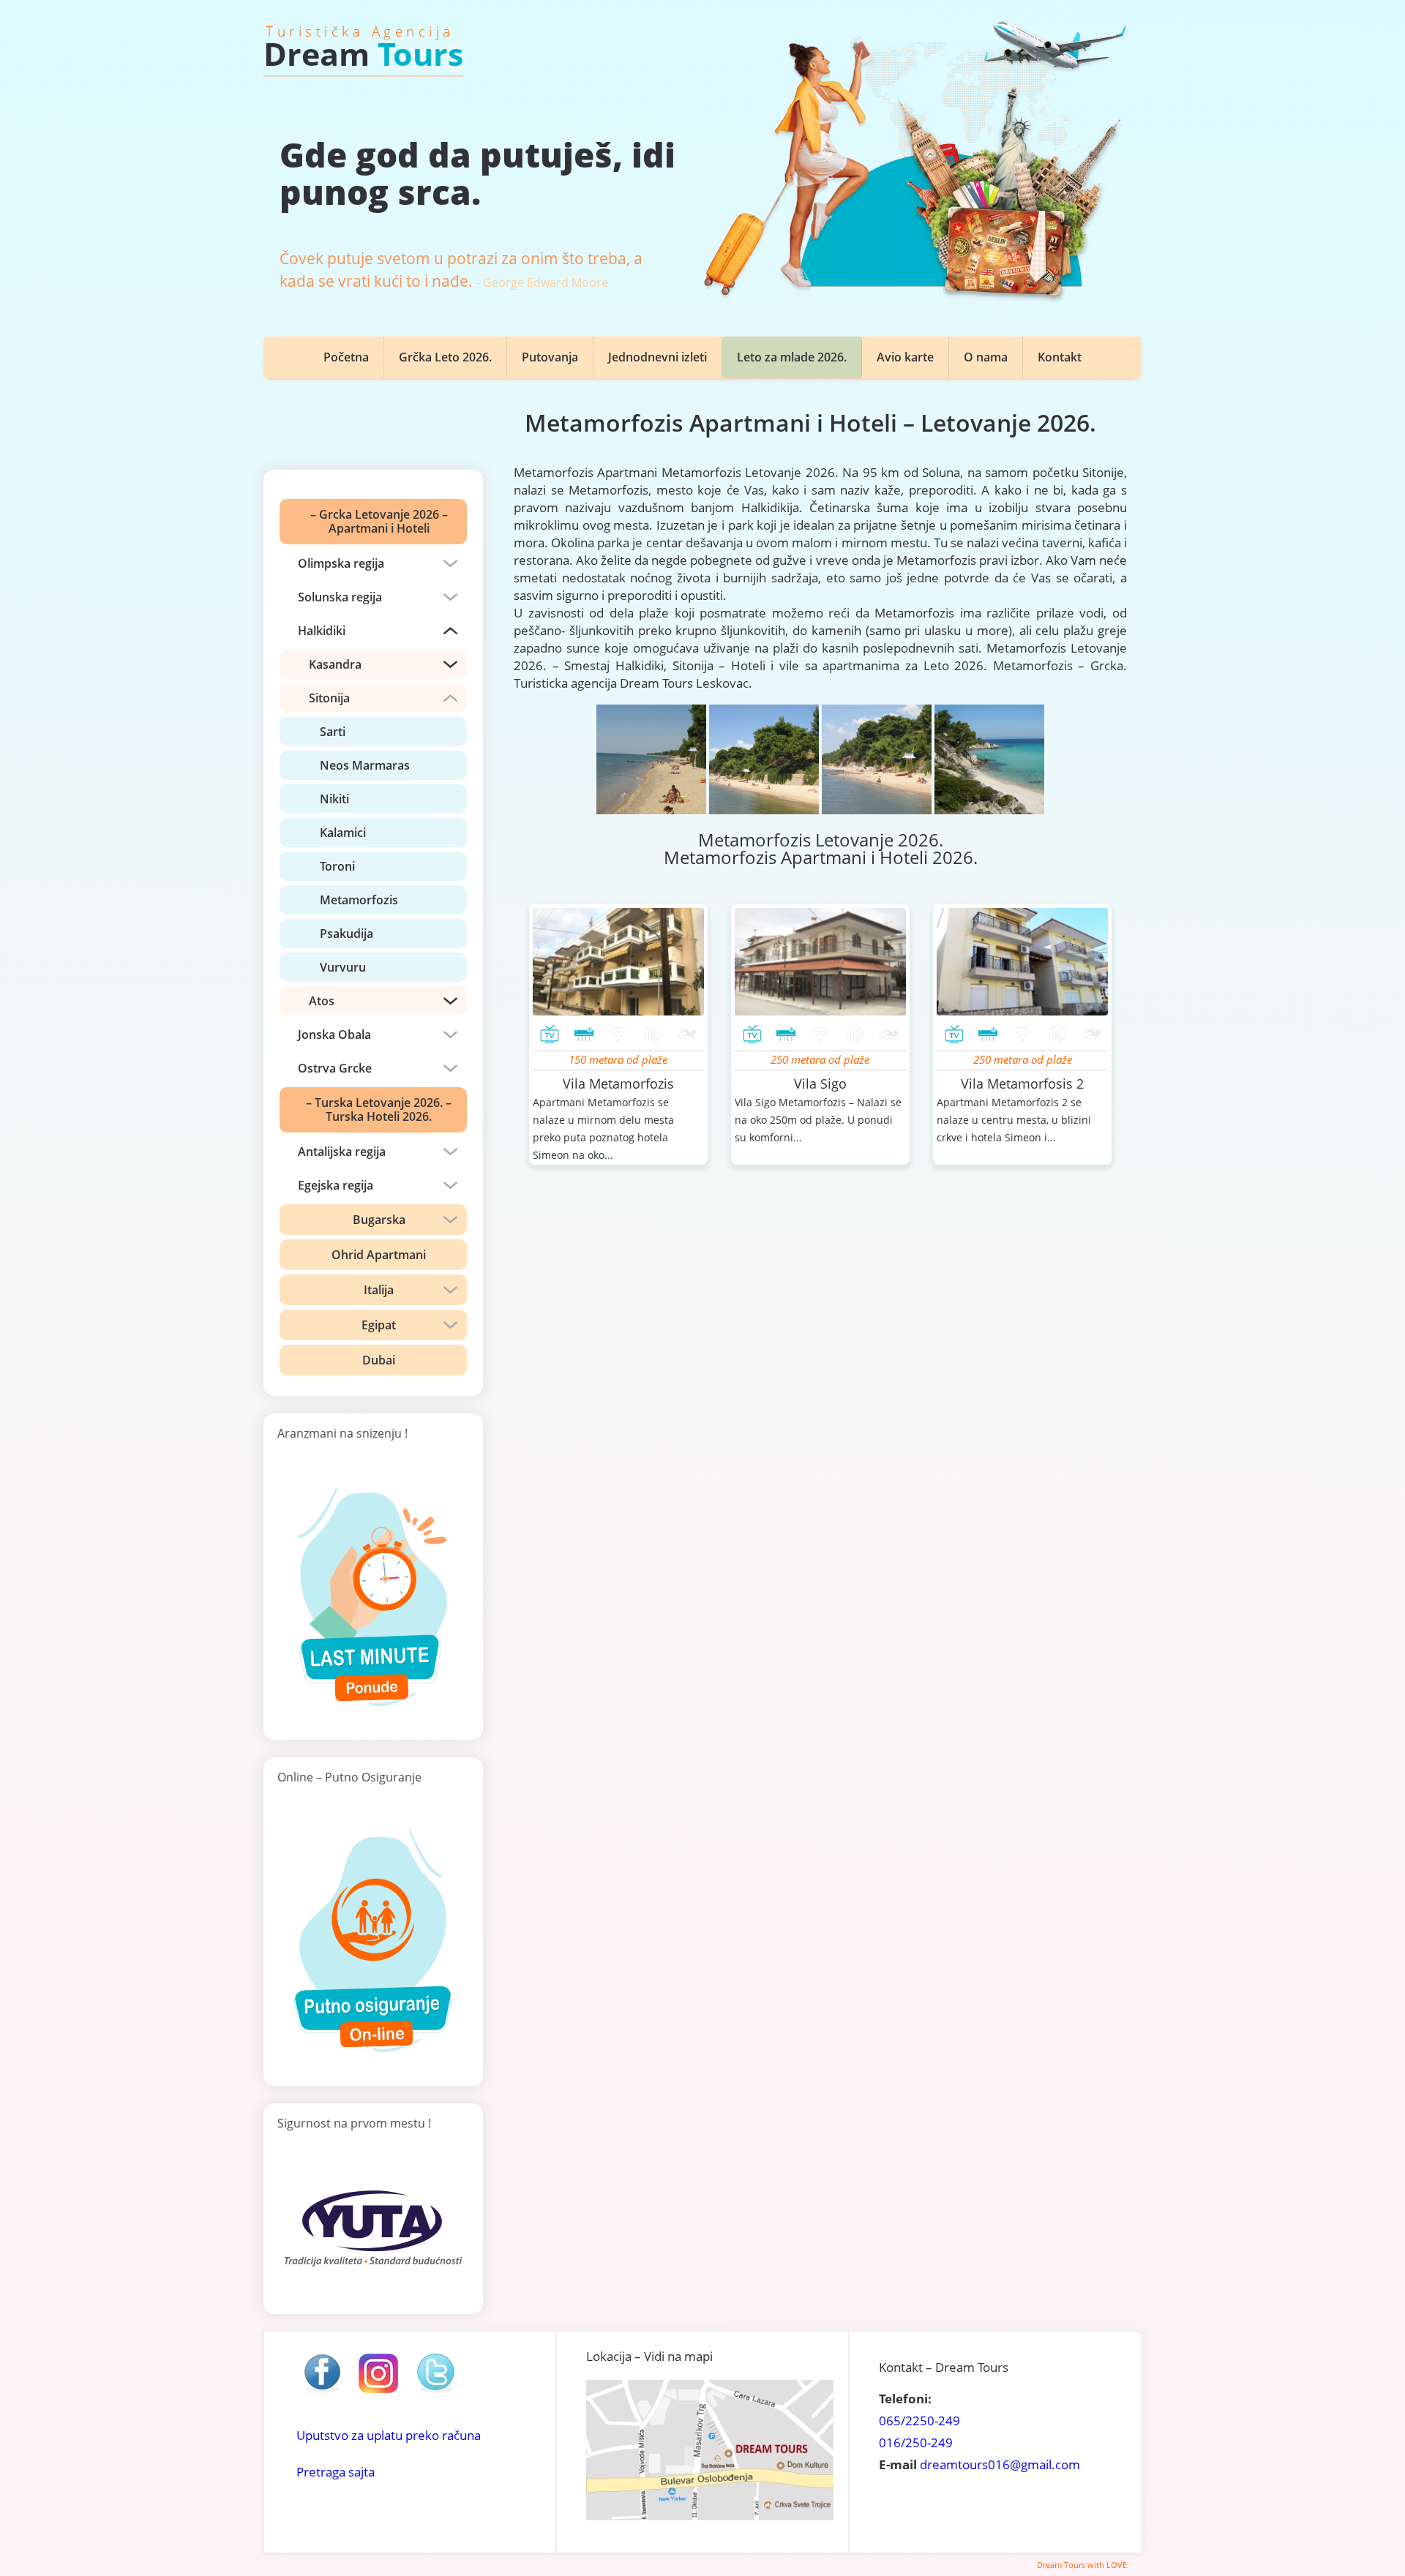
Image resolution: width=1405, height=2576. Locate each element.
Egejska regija (336, 1185)
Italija (379, 1290)
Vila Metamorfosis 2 (1022, 1084)
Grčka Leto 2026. (445, 357)
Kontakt (1060, 357)
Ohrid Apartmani (379, 1255)
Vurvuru (343, 967)
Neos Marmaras (365, 765)
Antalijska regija (342, 1152)
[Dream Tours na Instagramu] (378, 2392)
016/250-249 (916, 2442)
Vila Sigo (820, 1084)
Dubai (379, 1360)
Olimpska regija (341, 563)
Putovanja (550, 357)
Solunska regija (340, 597)
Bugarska (379, 1220)
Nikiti (334, 799)
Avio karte (905, 357)
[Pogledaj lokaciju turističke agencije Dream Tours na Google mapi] (710, 2516)
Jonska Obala (334, 1034)
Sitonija (329, 698)
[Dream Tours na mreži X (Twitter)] (435, 2392)
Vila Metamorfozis (618, 1084)
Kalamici (343, 833)
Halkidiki (322, 631)
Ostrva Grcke (335, 1068)
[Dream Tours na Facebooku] (322, 2392)
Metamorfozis (359, 900)
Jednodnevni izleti (657, 357)
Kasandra (335, 664)
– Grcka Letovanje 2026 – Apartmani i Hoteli (379, 521)
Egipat (379, 1325)
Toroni (337, 866)
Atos (322, 1001)
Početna (346, 357)
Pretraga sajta (336, 2472)
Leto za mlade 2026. (792, 357)
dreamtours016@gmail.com (1000, 2464)
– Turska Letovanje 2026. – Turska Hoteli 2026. (379, 1109)
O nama (986, 357)
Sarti (333, 732)
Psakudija (346, 934)
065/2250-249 (919, 2421)
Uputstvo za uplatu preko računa (389, 2435)
